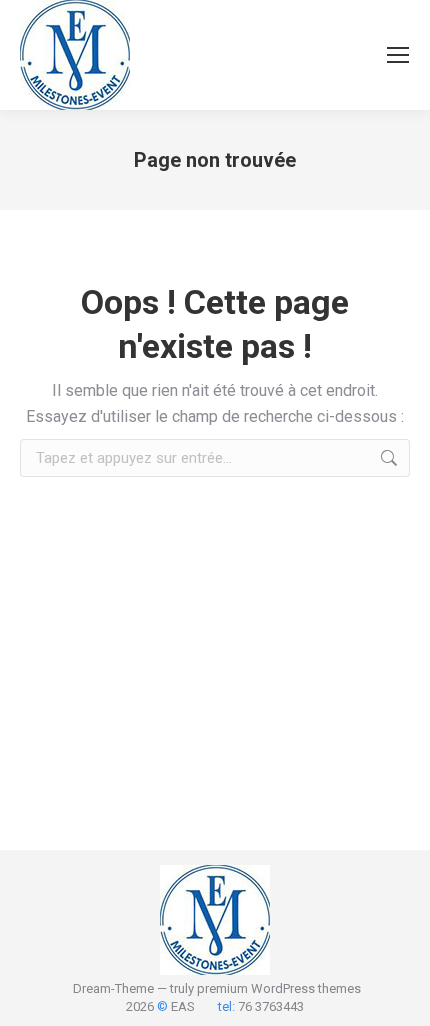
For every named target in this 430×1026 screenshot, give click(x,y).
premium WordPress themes (279, 988)
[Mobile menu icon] (398, 55)
